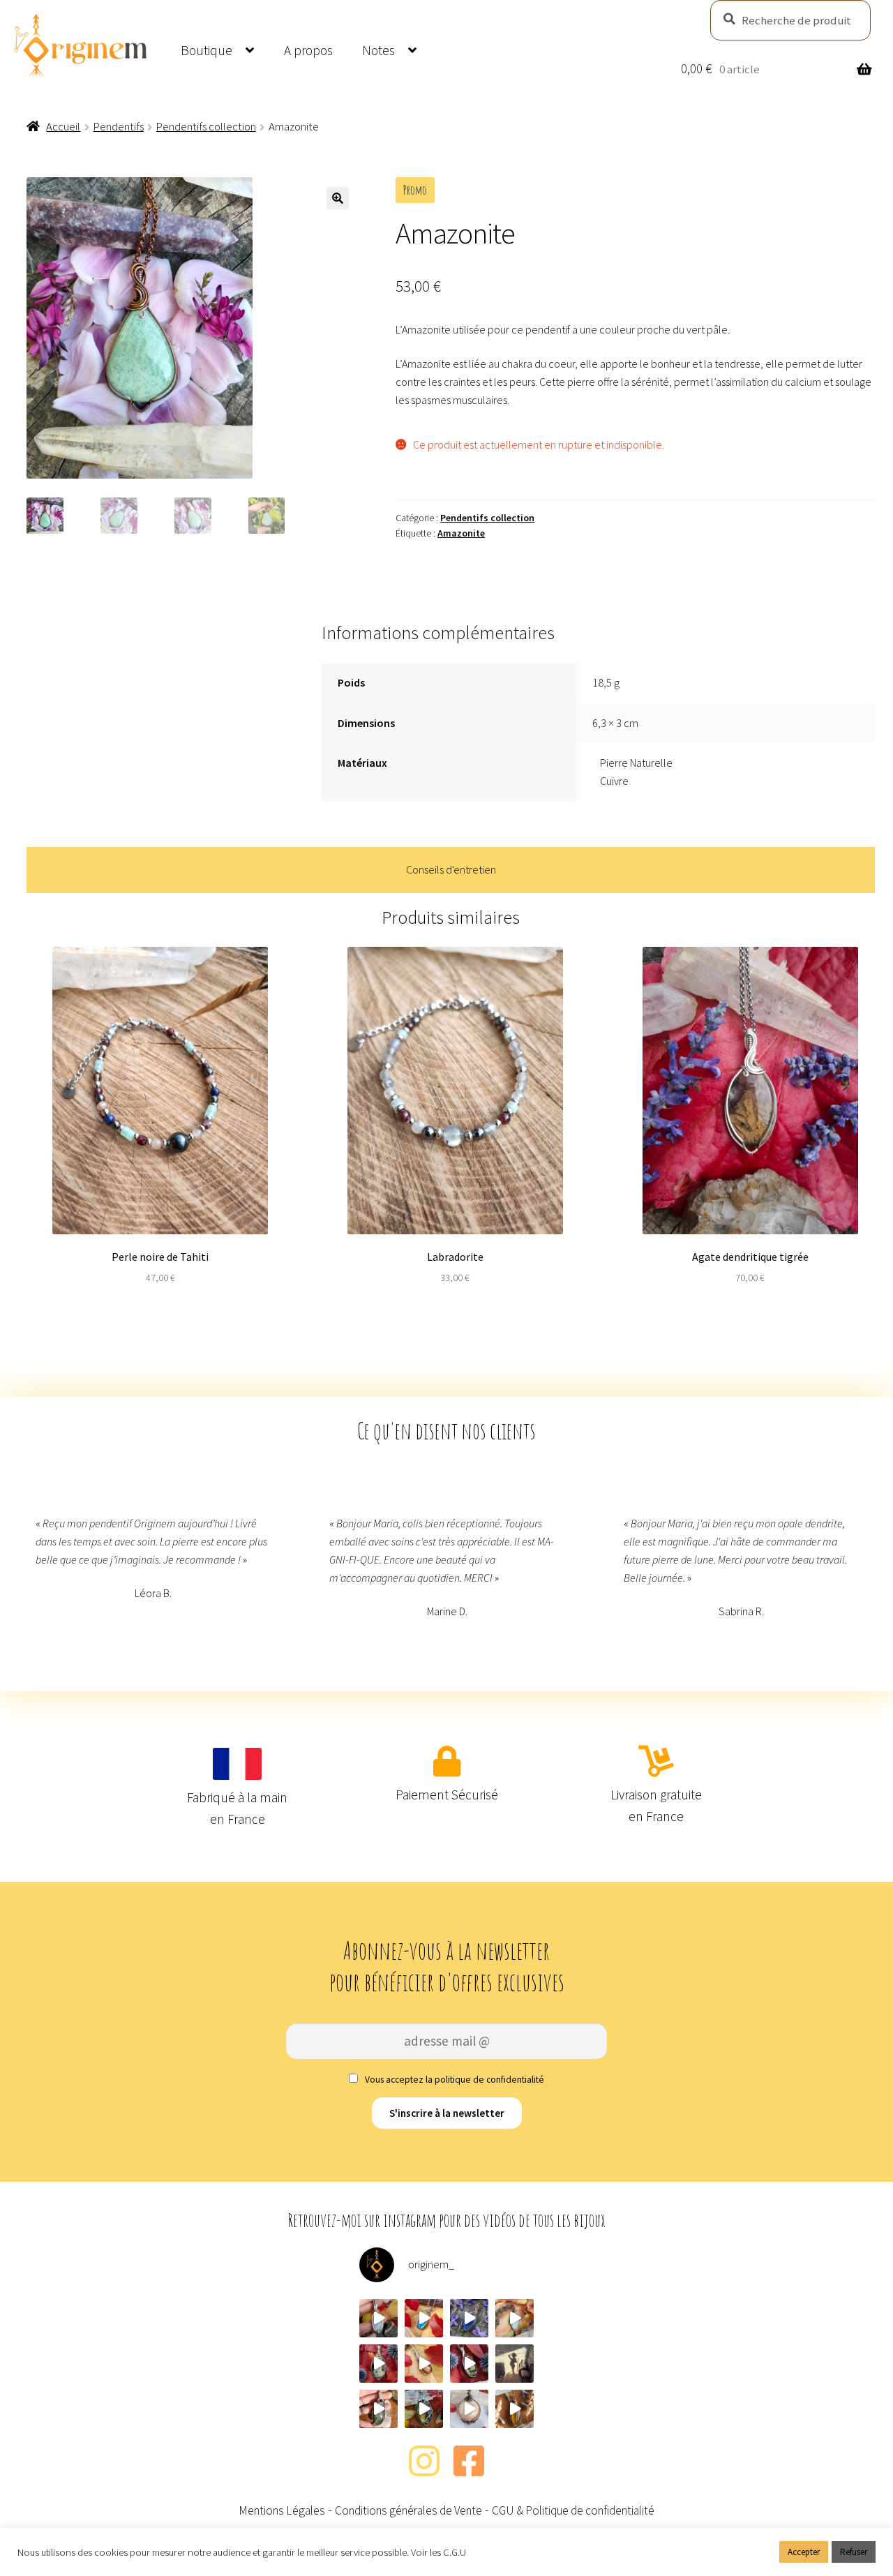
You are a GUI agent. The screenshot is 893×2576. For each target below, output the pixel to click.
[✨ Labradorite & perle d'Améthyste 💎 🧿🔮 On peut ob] (469, 2364)
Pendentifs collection (206, 126)
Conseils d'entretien (451, 869)
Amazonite (461, 533)
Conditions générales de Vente (408, 2510)
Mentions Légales (282, 2510)
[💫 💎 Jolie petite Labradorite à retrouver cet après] (424, 2318)
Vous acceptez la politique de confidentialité (453, 2080)
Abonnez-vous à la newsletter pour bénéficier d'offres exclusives (447, 1966)
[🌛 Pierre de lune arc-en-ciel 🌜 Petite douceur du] (378, 2318)
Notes (378, 50)
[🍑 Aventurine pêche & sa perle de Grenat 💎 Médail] (469, 2409)
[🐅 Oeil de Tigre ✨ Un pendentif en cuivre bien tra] (515, 2409)
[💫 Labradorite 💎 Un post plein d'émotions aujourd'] (424, 2409)
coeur (562, 364)
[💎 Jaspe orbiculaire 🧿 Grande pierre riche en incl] (378, 2364)
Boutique (207, 50)
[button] (338, 198)
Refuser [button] (854, 2552)
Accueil (63, 126)
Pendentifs (119, 126)
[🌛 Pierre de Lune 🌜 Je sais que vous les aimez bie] (515, 2318)
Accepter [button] (804, 2552)
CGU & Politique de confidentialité (573, 2510)
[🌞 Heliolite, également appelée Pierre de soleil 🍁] (424, 2364)
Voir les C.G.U (438, 2552)
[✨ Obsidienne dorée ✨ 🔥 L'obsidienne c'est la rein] (378, 2409)
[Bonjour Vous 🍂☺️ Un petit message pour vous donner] (515, 2364)
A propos (308, 50)
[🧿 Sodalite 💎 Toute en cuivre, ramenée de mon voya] (469, 2318)
